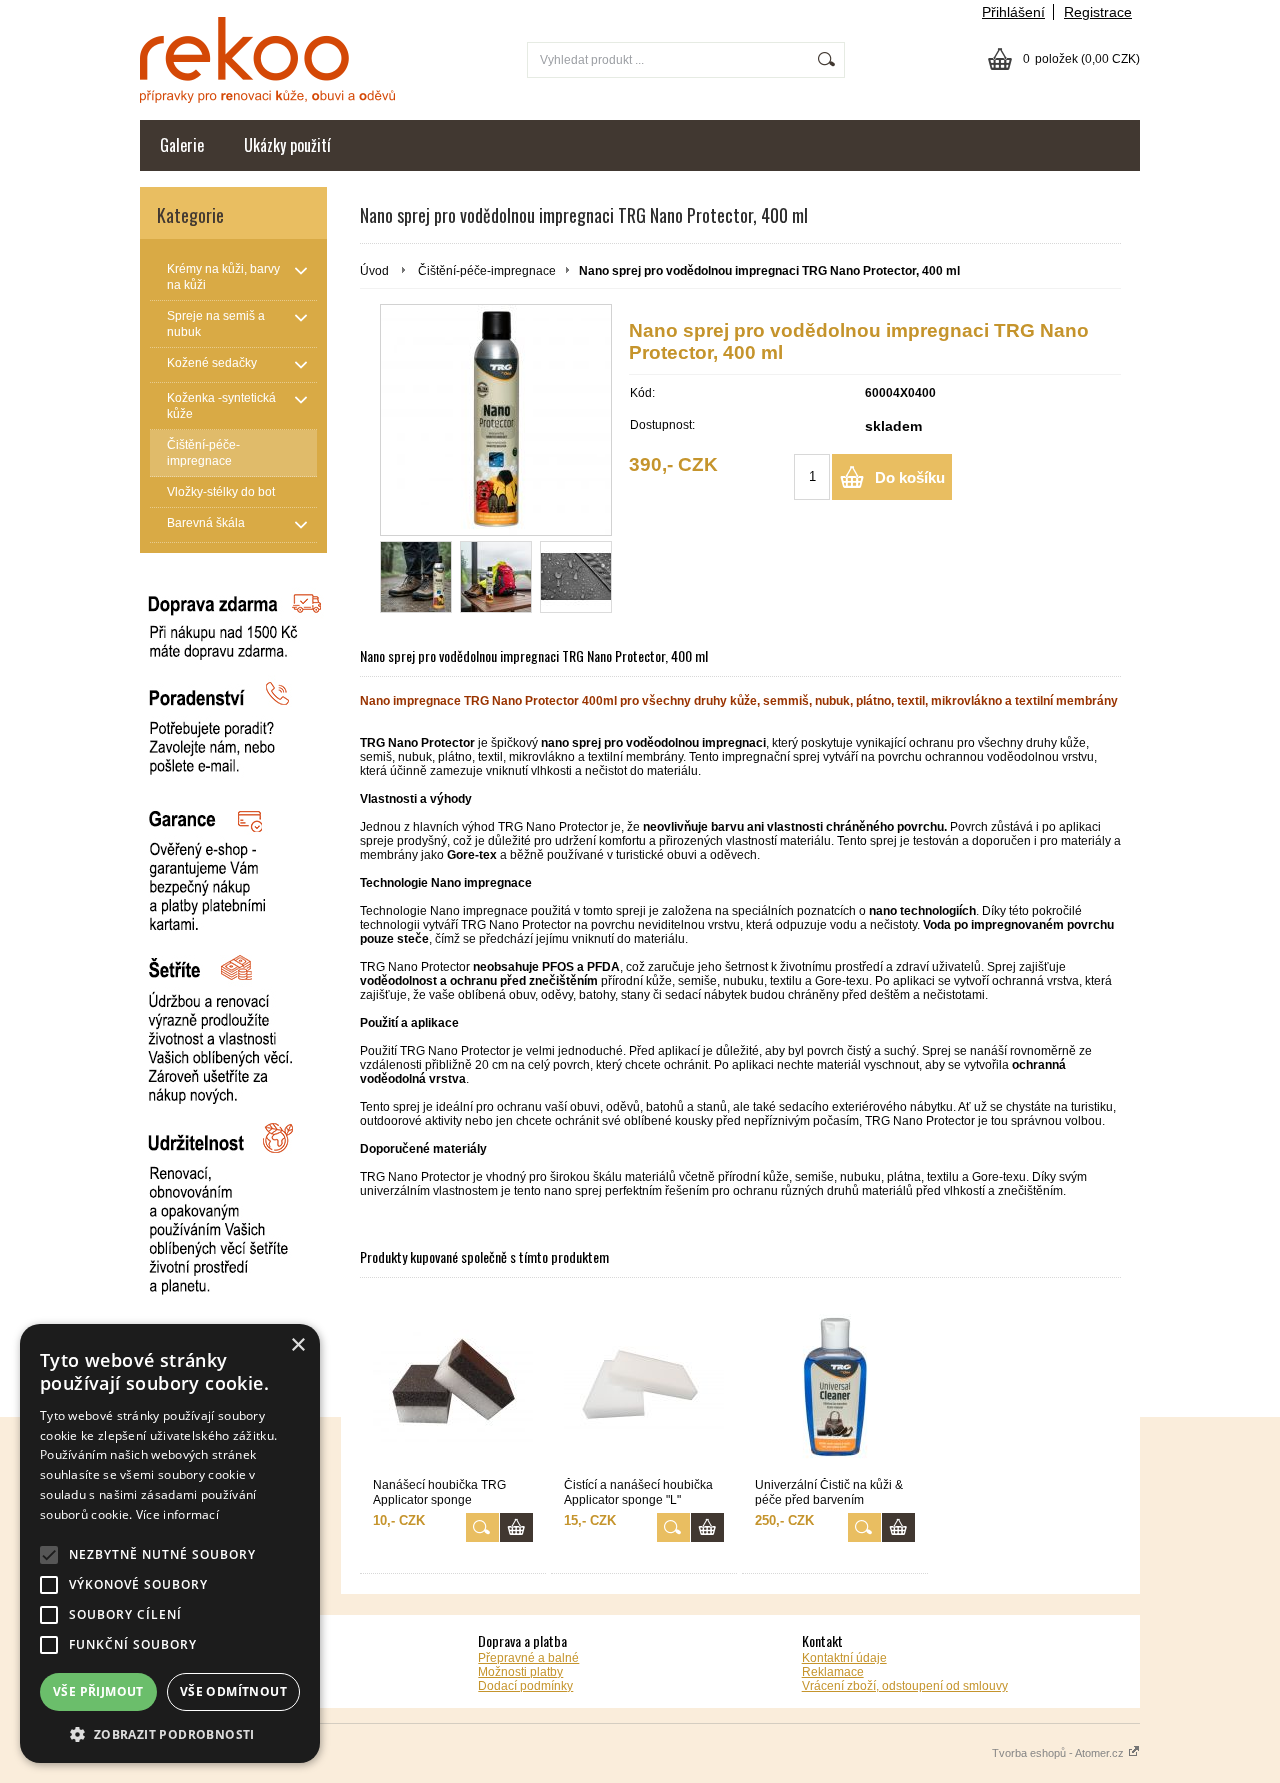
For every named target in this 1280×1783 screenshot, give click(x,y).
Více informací (177, 1514)
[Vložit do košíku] (516, 1527)
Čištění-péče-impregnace (487, 271)
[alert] (170, 1543)
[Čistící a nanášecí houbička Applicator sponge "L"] (644, 1385)
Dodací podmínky (525, 1686)
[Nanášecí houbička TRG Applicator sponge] (453, 1385)
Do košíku (910, 477)
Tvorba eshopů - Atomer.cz (1059, 1753)
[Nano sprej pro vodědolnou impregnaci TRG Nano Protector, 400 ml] (496, 420)
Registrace (1098, 12)
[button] (170, 1733)
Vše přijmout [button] (98, 1691)
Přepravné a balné (528, 1658)
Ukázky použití (287, 145)
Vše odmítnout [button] (233, 1691)
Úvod (374, 271)
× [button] (297, 1345)
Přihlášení (1013, 12)
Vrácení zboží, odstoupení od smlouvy (905, 1686)
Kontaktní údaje (844, 1658)
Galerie (182, 145)
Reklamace (833, 1672)
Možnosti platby (520, 1672)
